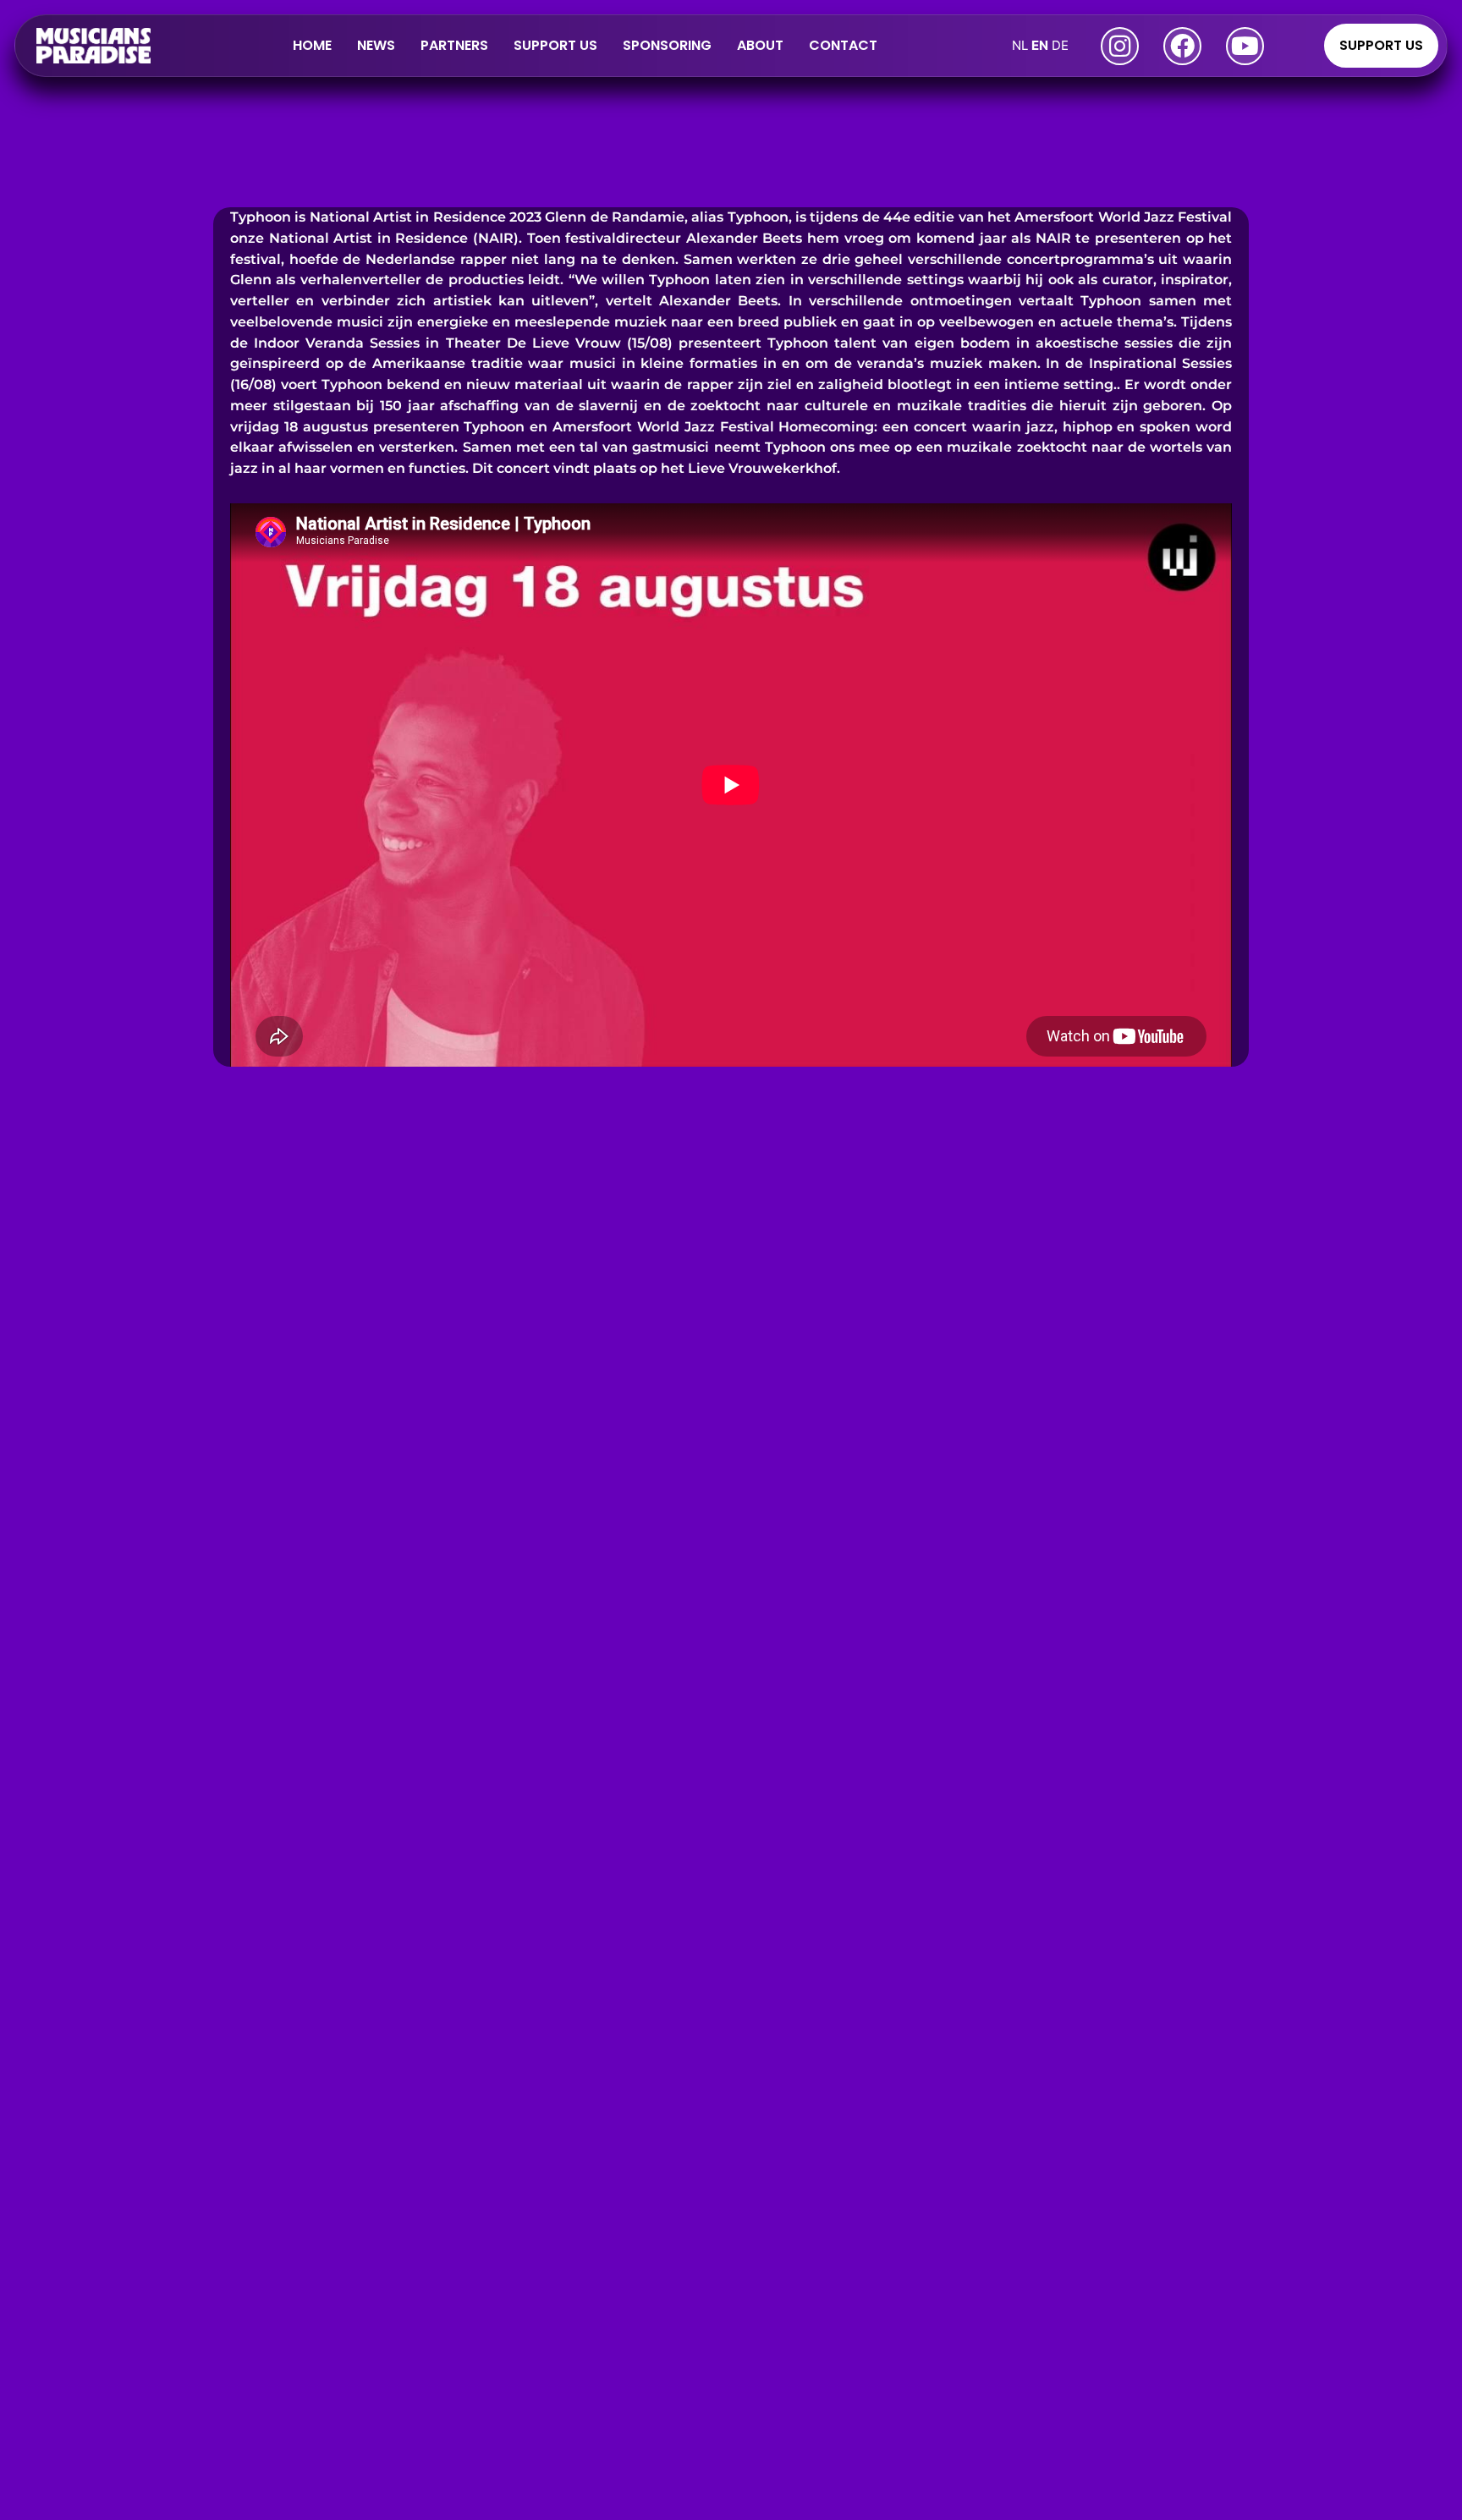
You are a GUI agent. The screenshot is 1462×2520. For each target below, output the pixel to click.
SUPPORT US (555, 45)
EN (1040, 45)
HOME (312, 45)
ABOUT (760, 45)
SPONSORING (667, 45)
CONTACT (843, 45)
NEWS (376, 45)
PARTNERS (454, 45)
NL (1020, 45)
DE (1060, 45)
